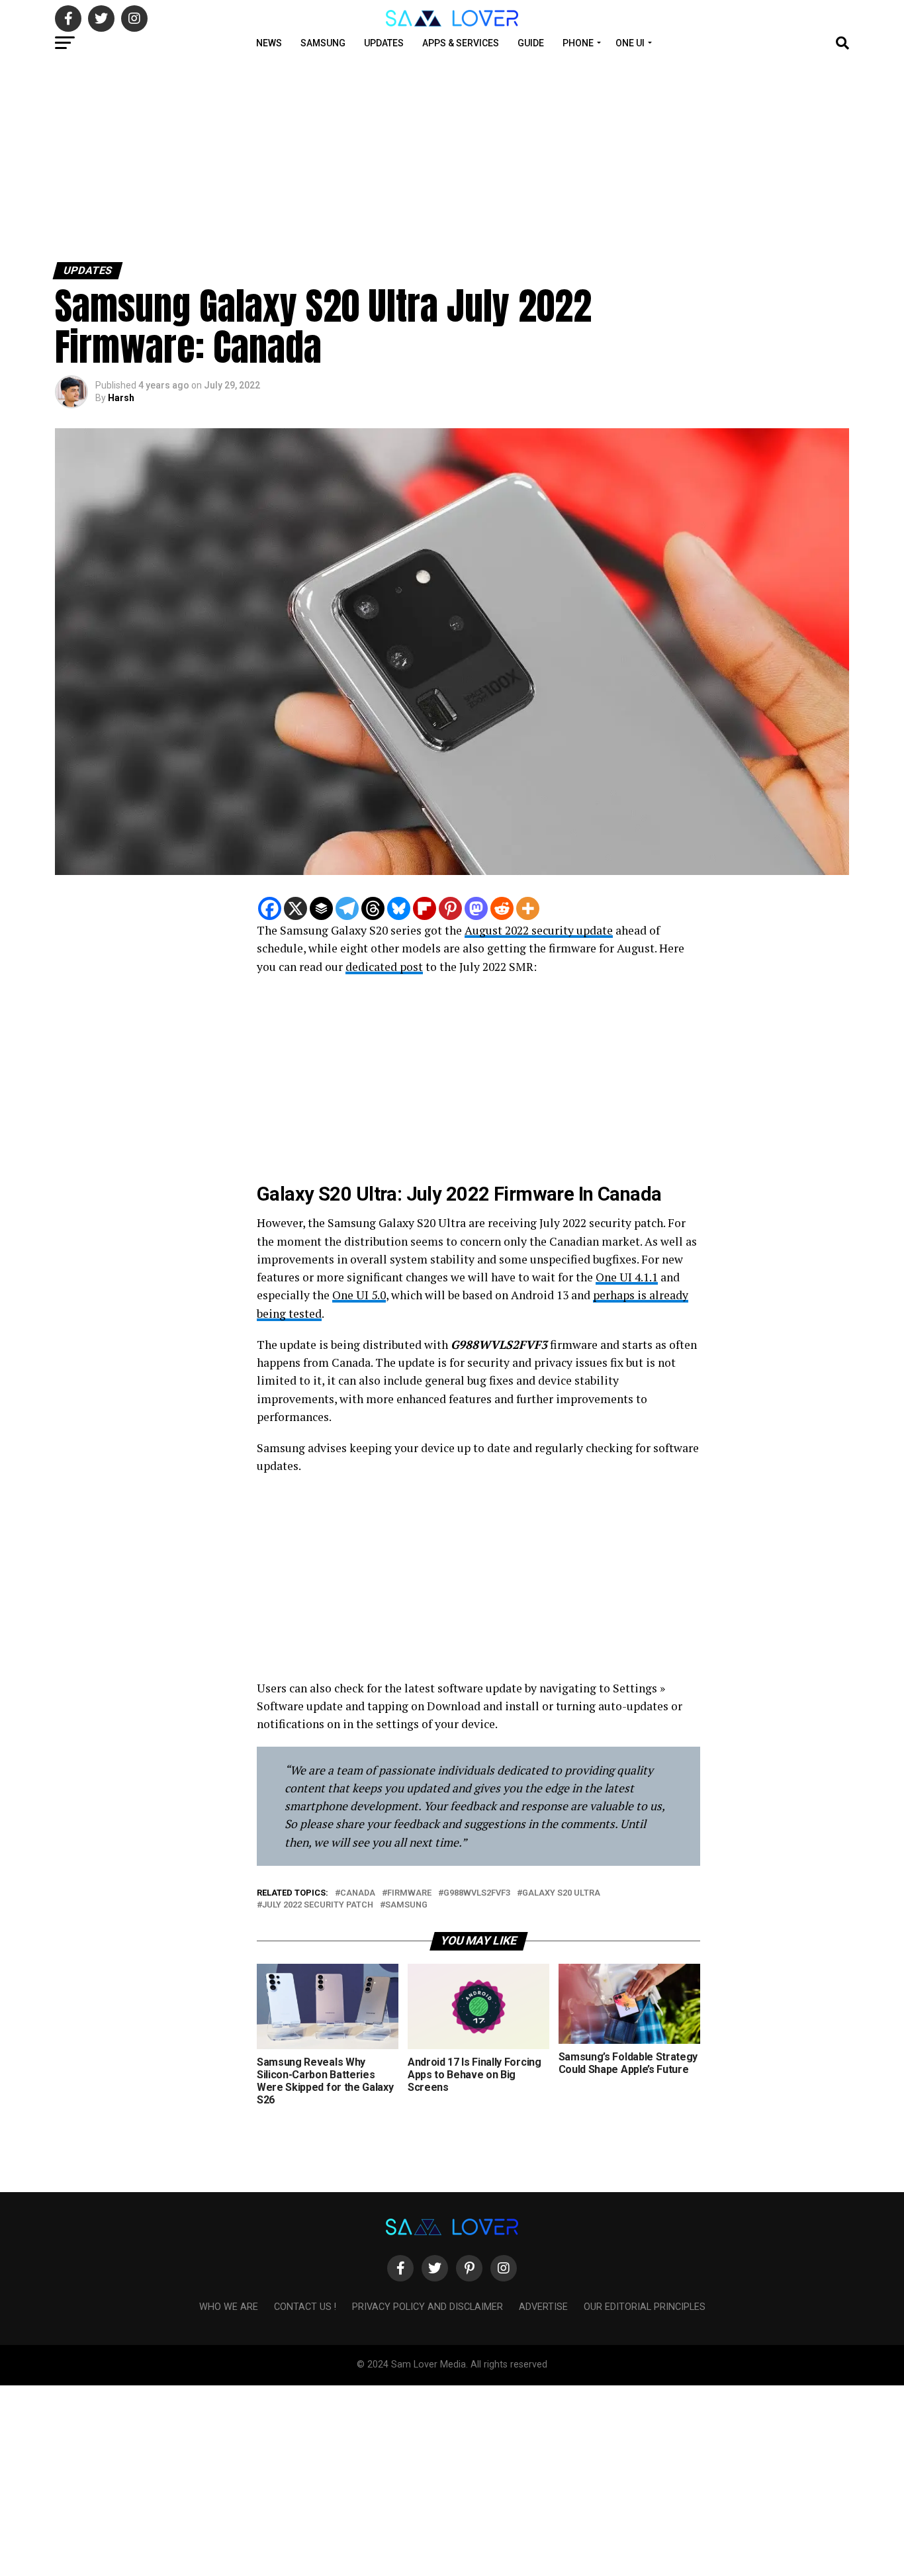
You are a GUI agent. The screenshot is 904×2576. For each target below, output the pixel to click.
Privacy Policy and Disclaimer (428, 2307)
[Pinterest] (450, 908)
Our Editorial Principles (645, 2307)
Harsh (121, 398)
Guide (531, 43)
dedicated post (384, 967)
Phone (578, 43)
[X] (295, 908)
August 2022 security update (539, 930)
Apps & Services (461, 43)
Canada (358, 1893)
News (269, 43)
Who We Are (229, 2307)
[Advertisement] (397, 158)
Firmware (409, 1893)
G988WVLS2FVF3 (477, 1893)
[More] (528, 908)
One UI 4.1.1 (627, 1277)
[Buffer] (321, 908)
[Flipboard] (425, 908)
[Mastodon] (476, 908)
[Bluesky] (399, 908)
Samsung (323, 43)
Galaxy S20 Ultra (561, 1893)
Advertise (543, 2307)
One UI (630, 43)
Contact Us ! (305, 2307)
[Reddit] (502, 908)
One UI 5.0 (359, 1295)
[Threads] (373, 908)
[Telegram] (347, 908)
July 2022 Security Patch (318, 1905)
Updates (384, 43)
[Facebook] (270, 908)
